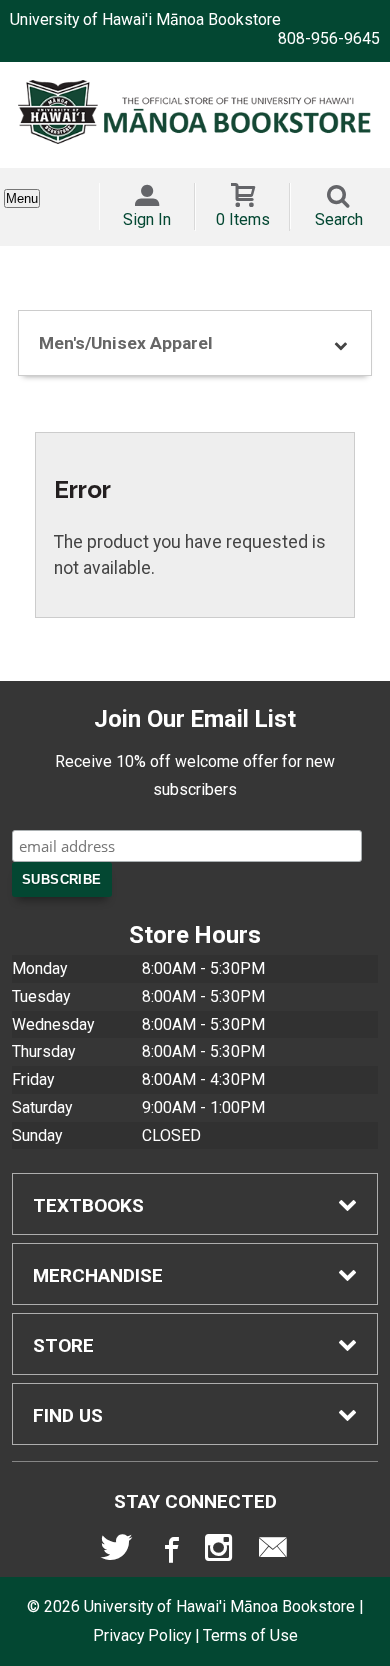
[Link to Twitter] (117, 1552)
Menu (22, 198)
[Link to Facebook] (169, 1552)
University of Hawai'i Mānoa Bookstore (145, 19)
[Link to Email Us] (273, 1552)
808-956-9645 (329, 38)
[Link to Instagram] (221, 1552)
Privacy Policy (142, 1635)
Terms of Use (250, 1635)
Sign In (147, 219)
